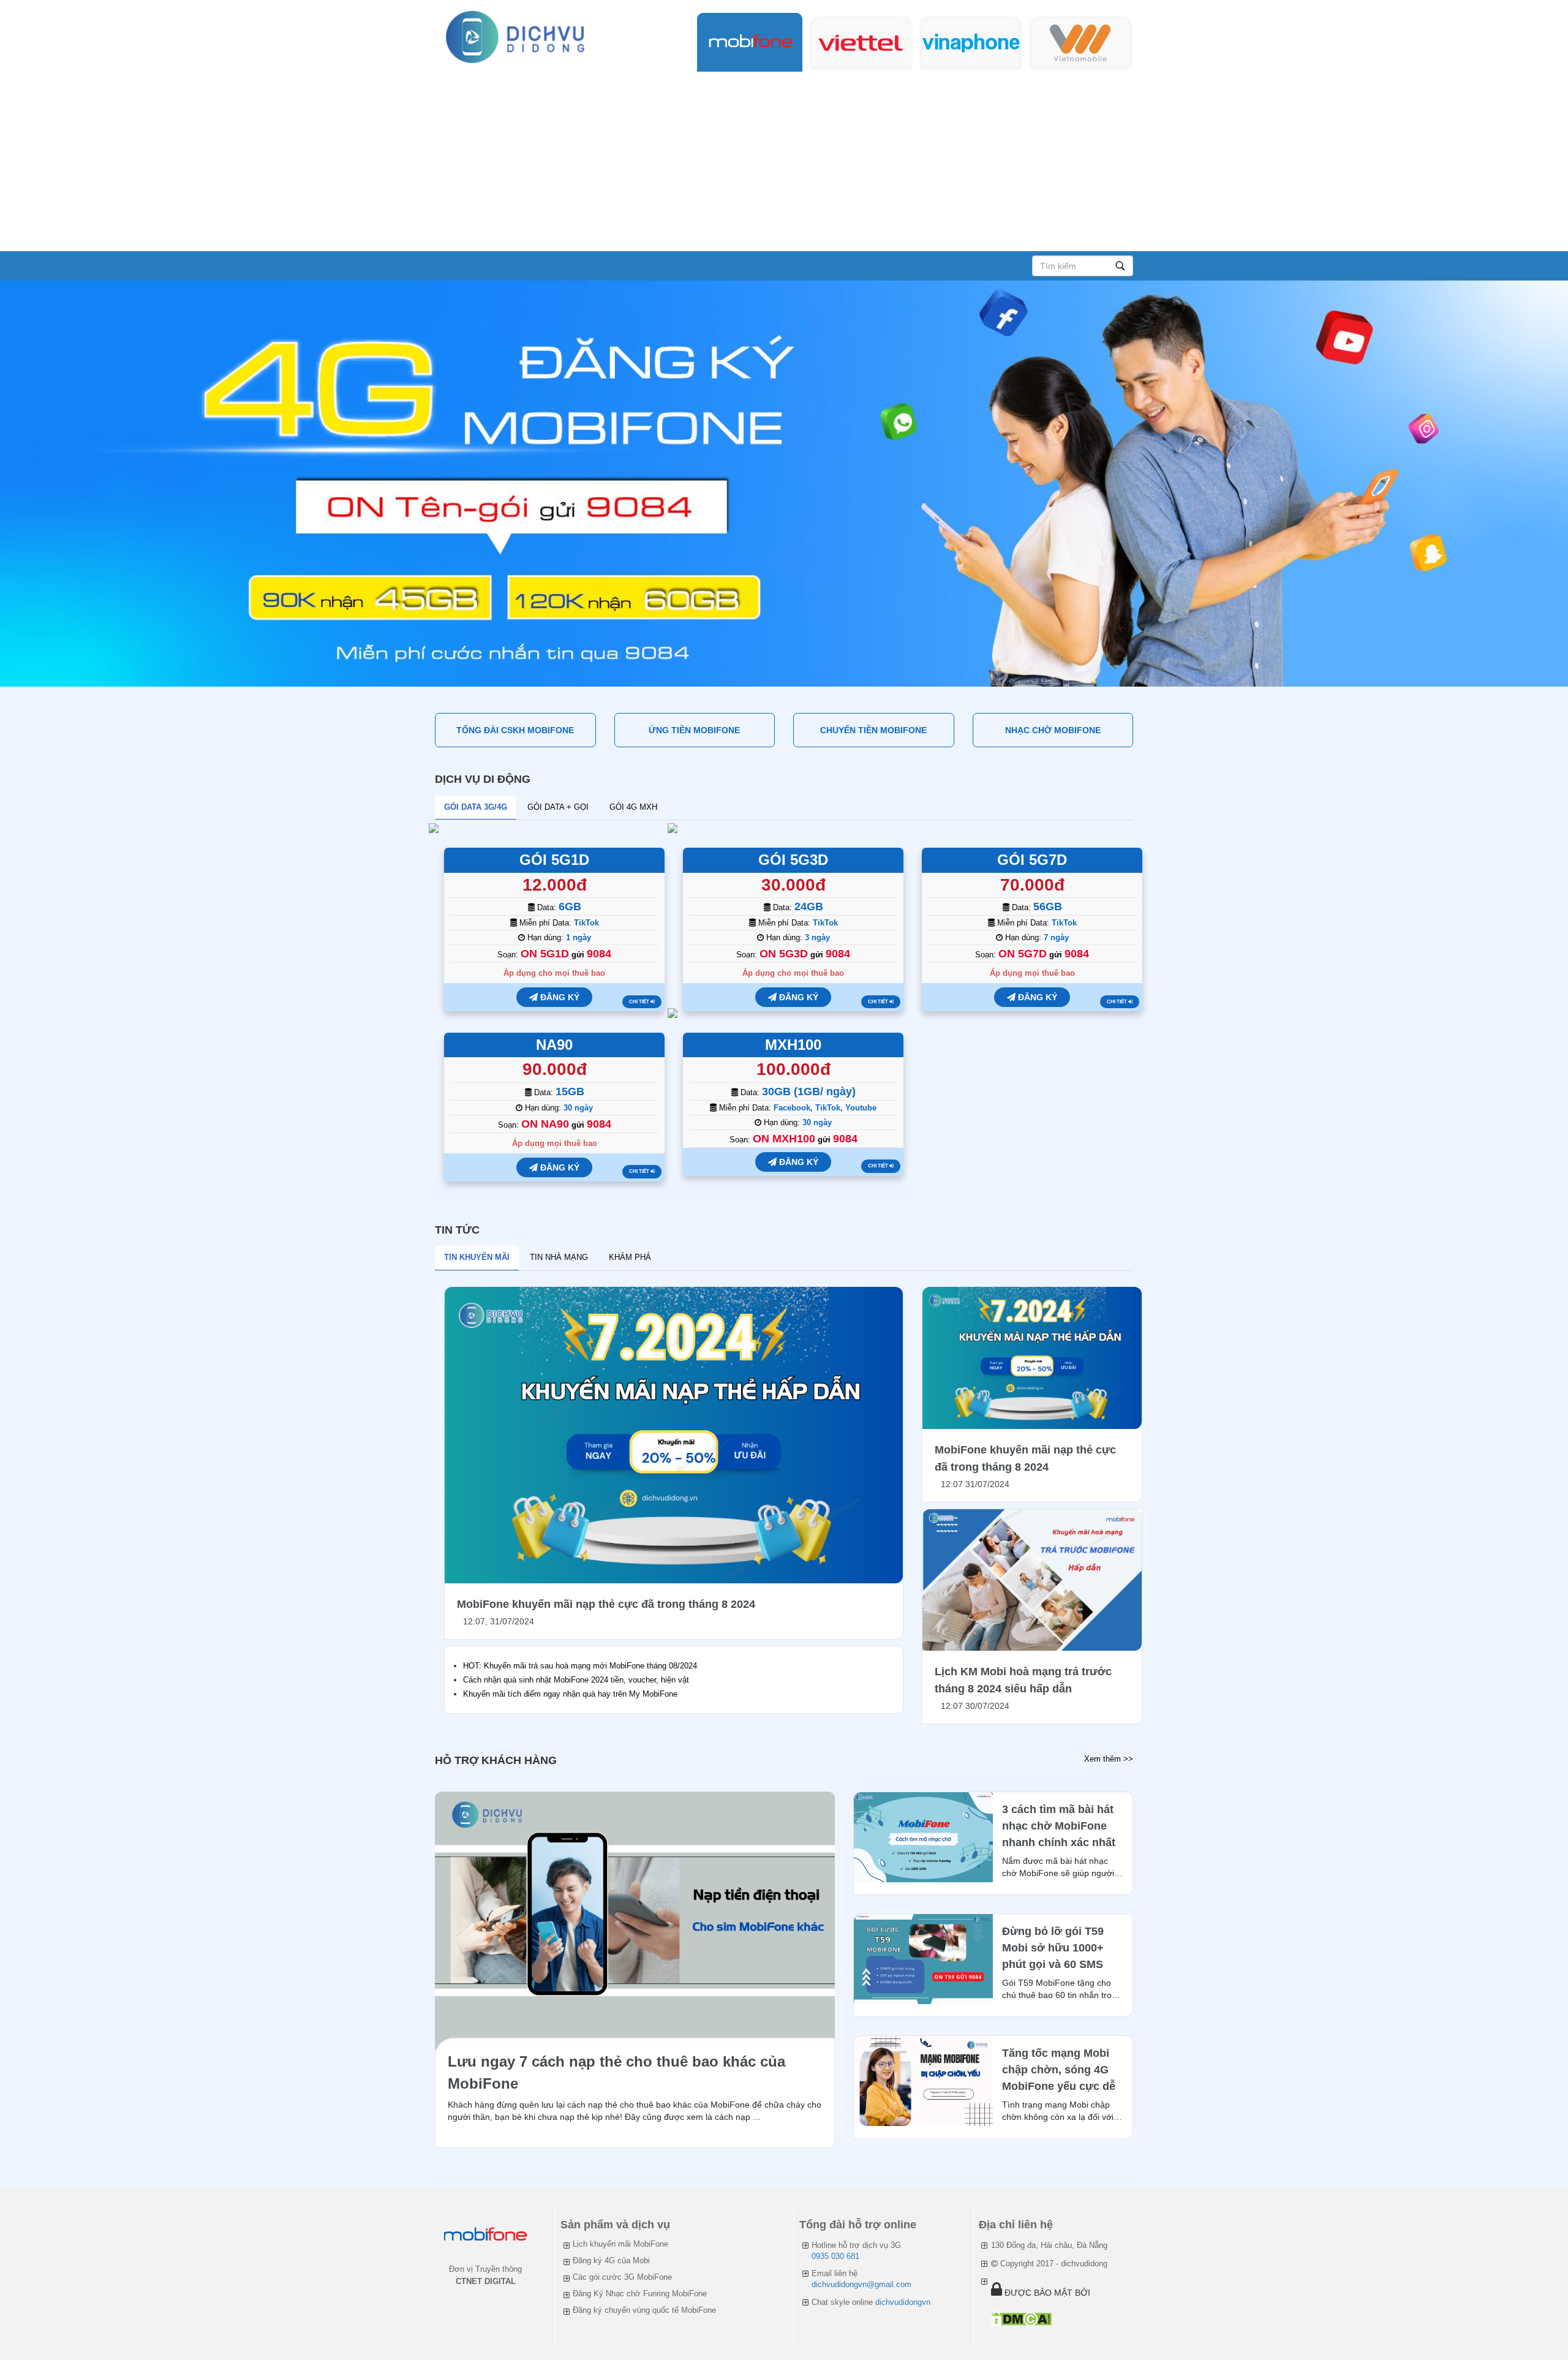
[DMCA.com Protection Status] (1021, 2319)
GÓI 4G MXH (633, 807)
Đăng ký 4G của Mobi (611, 2260)
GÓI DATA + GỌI (558, 807)
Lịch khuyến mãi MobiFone (620, 2244)
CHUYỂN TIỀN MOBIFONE (873, 730)
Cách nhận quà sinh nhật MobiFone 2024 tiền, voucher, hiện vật (576, 1680)
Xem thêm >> (1109, 1759)
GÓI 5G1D (554, 860)
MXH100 (793, 1045)
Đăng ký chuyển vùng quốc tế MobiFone (644, 2310)
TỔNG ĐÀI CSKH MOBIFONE (515, 730)
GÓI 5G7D (1032, 860)
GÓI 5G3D (793, 860)
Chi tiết (640, 1002)
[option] (784, 484)
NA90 (554, 1045)
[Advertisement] (784, 159)
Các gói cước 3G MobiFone (622, 2277)
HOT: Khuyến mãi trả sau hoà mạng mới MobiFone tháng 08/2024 (580, 1666)
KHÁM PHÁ (630, 1257)
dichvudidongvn (903, 2302)
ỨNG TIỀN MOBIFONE (694, 730)
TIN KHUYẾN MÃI (477, 1257)
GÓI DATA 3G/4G (476, 807)
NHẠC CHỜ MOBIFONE (1053, 730)
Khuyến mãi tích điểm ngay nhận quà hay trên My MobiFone (570, 1694)
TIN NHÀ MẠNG (559, 1257)
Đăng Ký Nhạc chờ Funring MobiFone (640, 2294)
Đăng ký (559, 997)
